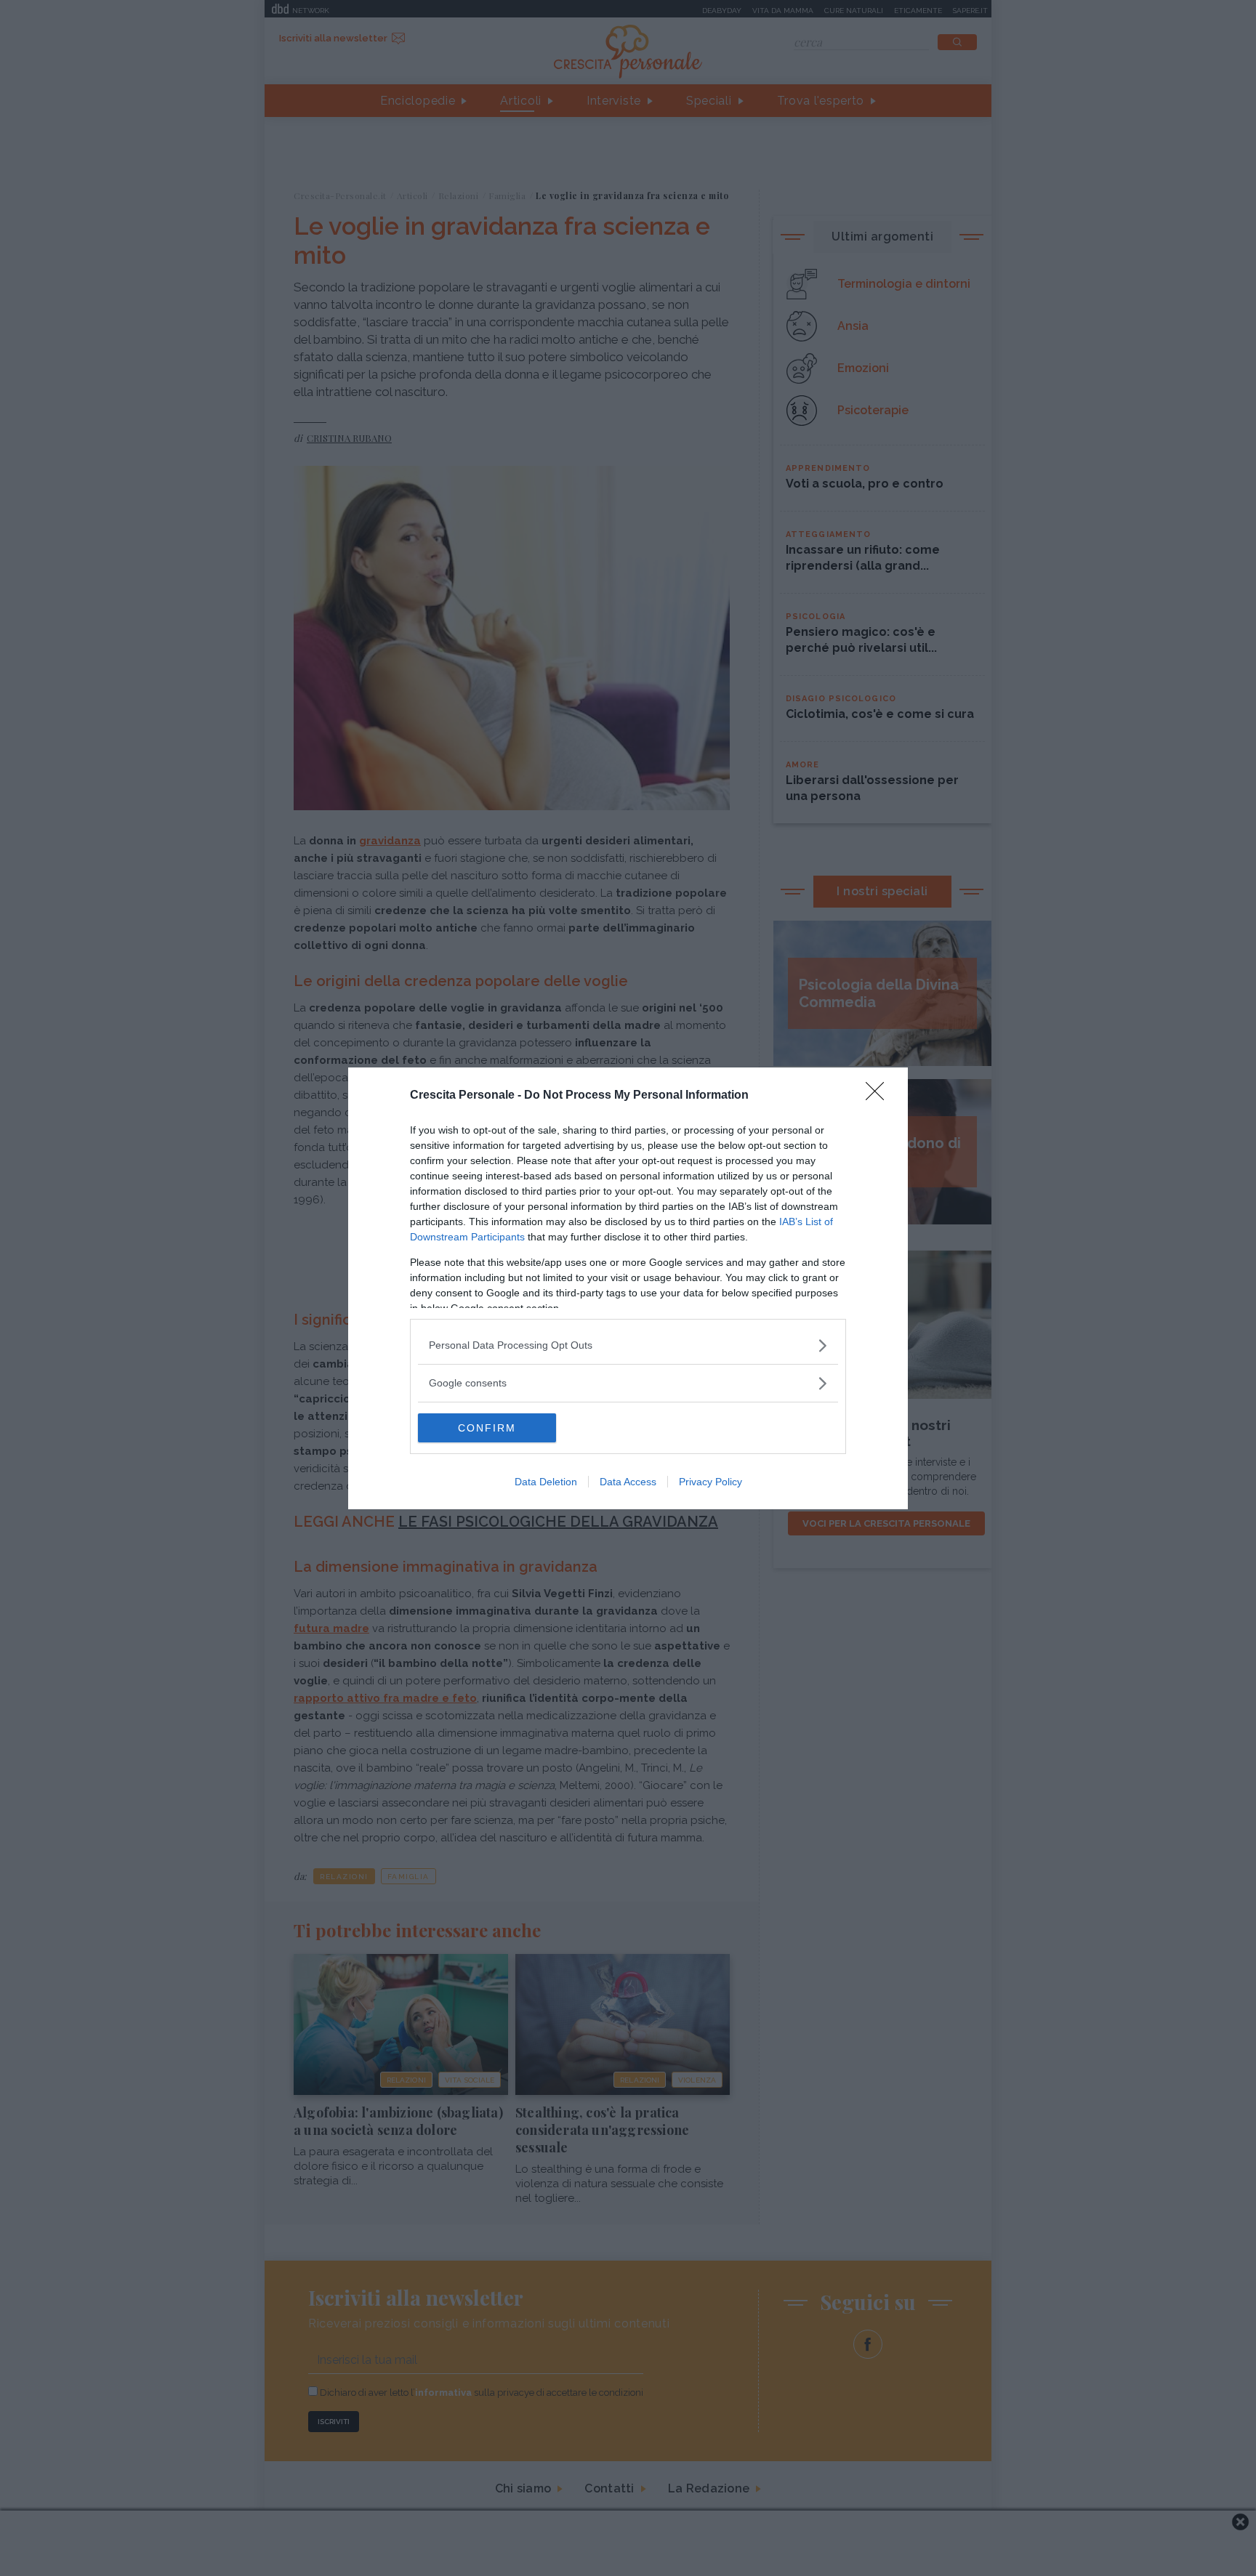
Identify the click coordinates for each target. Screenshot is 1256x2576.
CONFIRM (487, 1428)
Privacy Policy (710, 1482)
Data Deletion (546, 1482)
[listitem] (628, 1345)
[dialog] (628, 1288)
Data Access (628, 1482)
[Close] (879, 1096)
